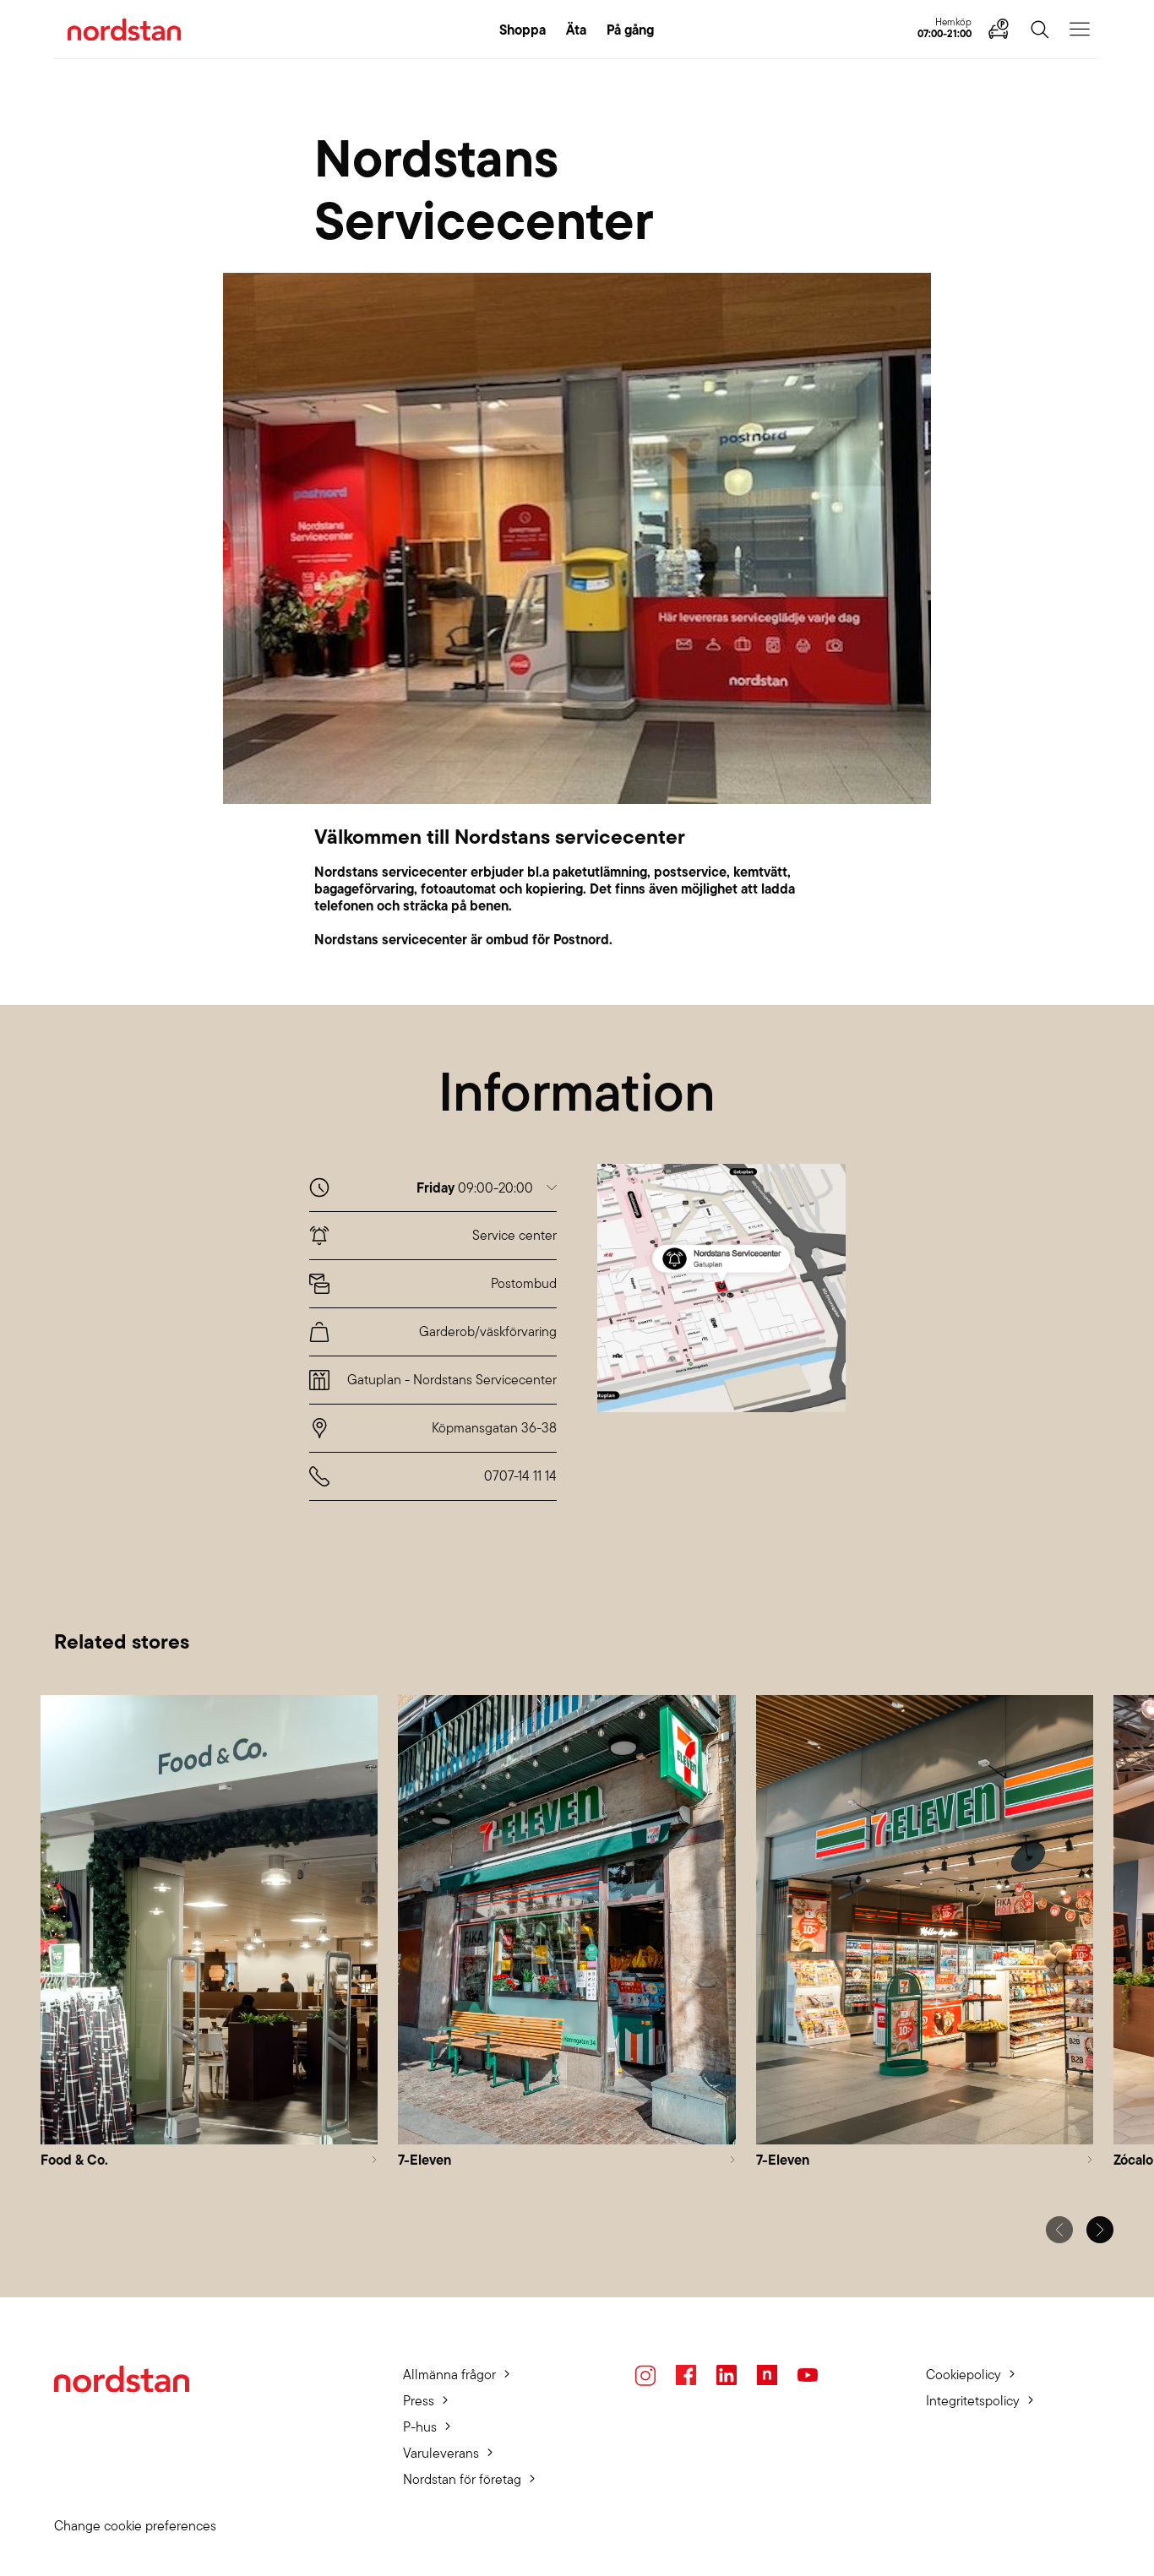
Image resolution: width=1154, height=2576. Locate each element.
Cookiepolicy (963, 2375)
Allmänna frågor (449, 2375)
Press (419, 2401)
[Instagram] (645, 2375)
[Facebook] (686, 2375)
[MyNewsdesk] (767, 2375)
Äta (576, 30)
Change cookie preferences (135, 2526)
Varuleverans (441, 2453)
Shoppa (523, 30)
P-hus (420, 2427)
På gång (630, 30)
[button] (487, 1188)
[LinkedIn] (727, 2375)
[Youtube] (808, 2375)
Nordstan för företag (462, 2479)
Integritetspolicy (973, 2401)
